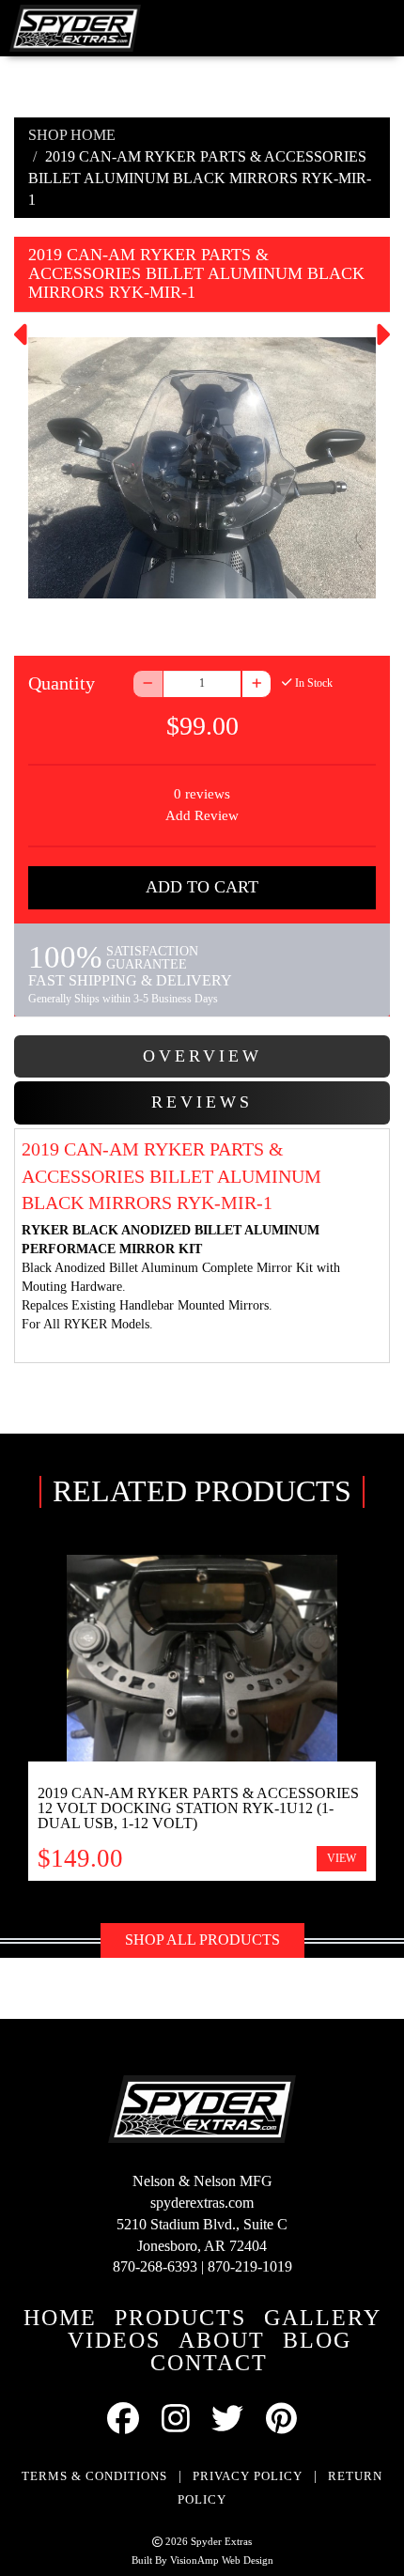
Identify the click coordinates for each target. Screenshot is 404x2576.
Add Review (202, 815)
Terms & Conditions (94, 2476)
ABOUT (222, 2340)
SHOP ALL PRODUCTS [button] (202, 1940)
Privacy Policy (248, 2476)
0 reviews (202, 794)
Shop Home (72, 135)
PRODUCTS (180, 2318)
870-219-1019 (250, 2266)
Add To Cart (202, 887)
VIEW (342, 1858)
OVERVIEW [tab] (202, 1056)
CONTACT (209, 2363)
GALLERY (323, 2318)
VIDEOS (114, 2340)
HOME (60, 2318)
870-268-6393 (155, 2266)
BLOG (317, 2340)
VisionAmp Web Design (222, 2560)
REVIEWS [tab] (202, 1102)
